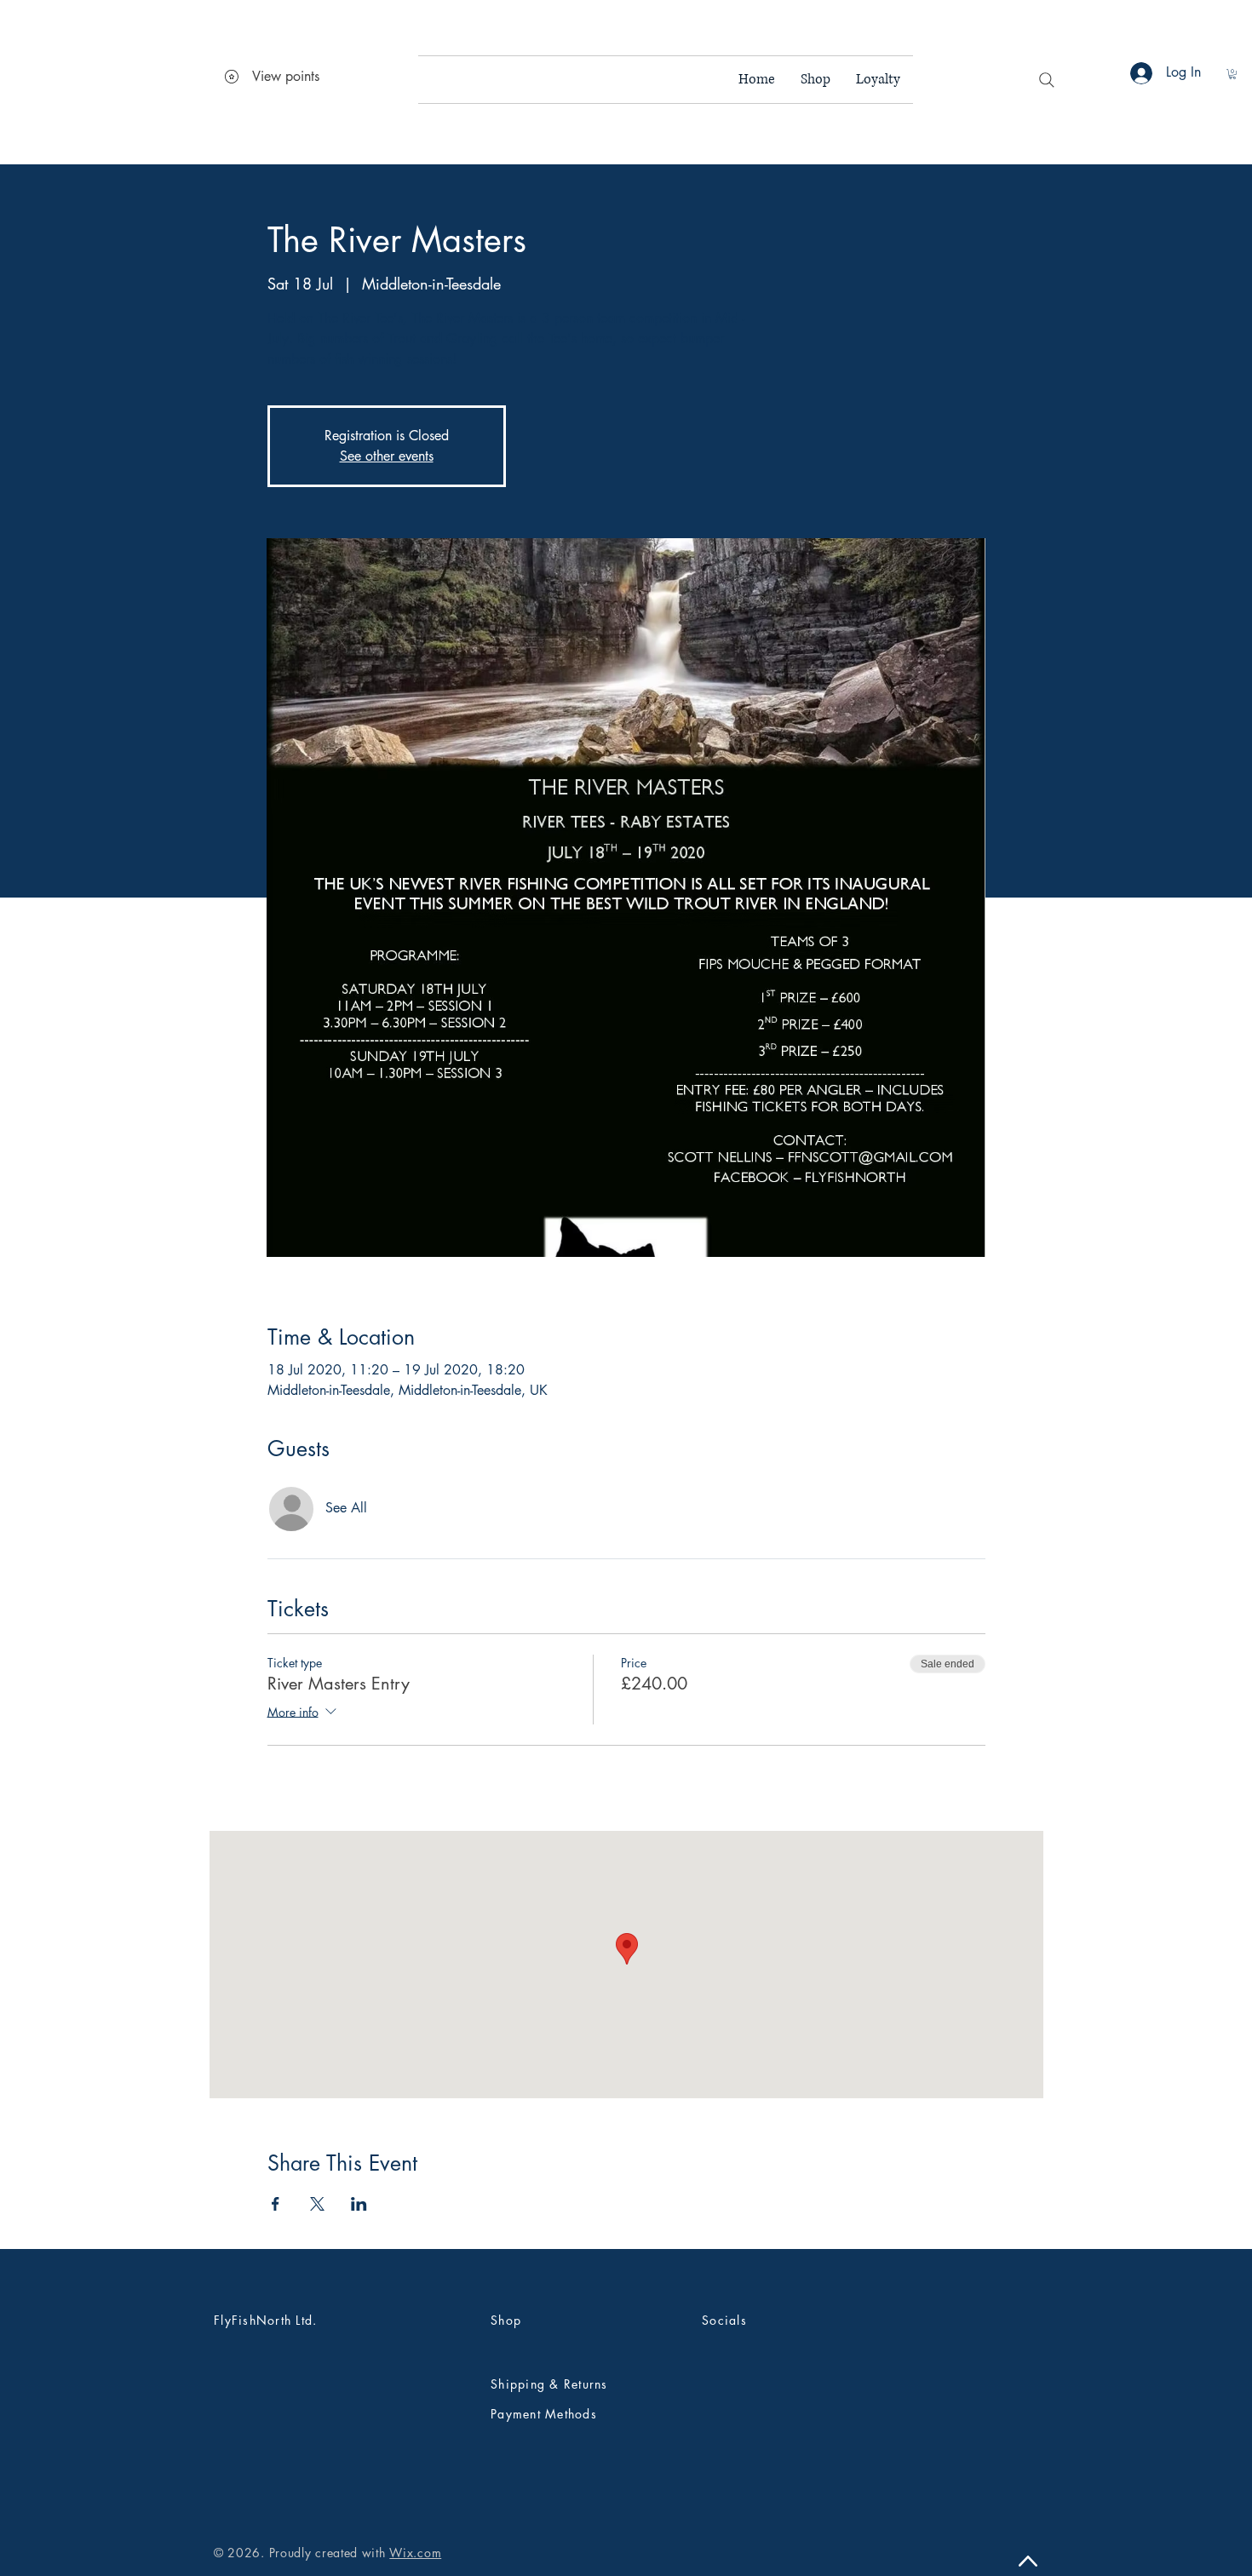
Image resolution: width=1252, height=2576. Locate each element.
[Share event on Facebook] (276, 2204)
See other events (387, 456)
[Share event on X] (317, 2204)
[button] (1232, 74)
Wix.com (415, 2553)
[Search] (1047, 80)
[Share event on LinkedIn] (359, 2204)
